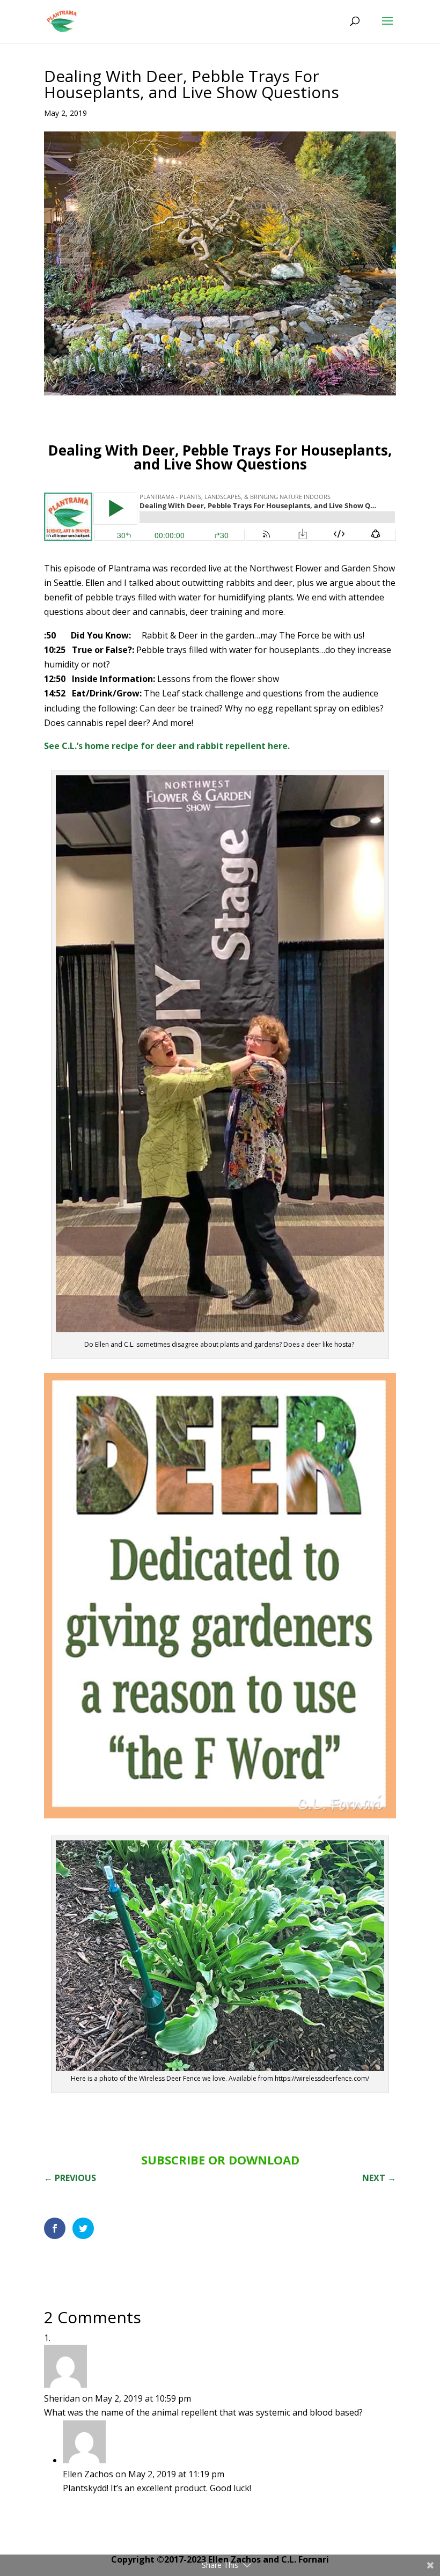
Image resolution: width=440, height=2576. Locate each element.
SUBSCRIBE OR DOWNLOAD (220, 2160)
